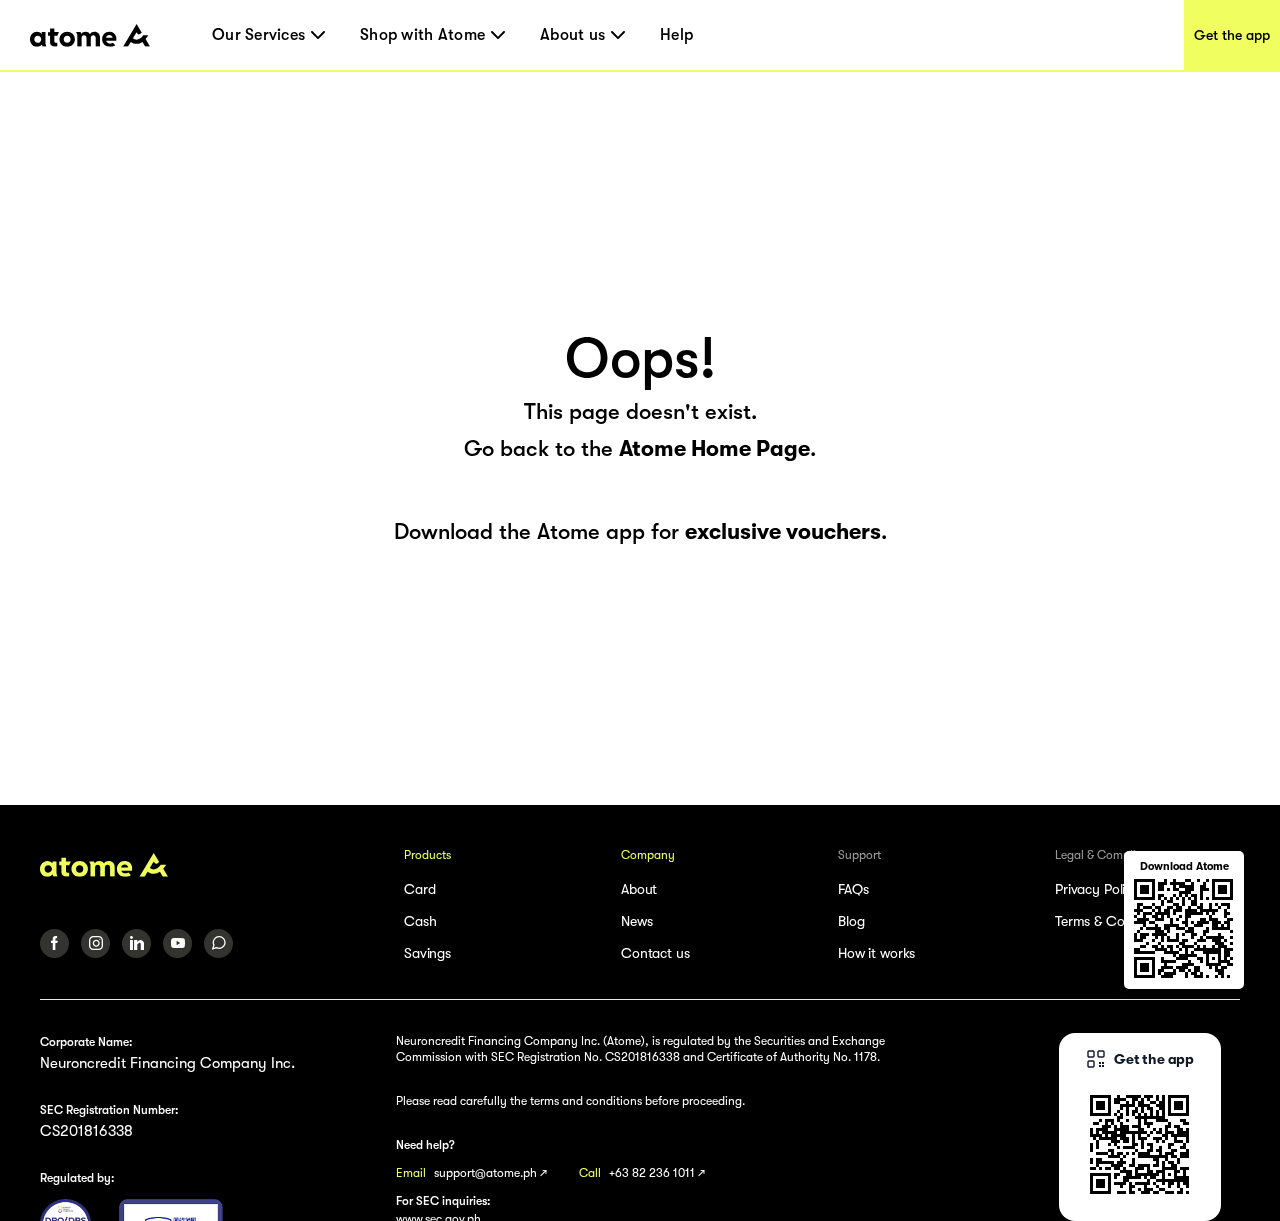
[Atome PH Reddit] (218, 943)
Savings (427, 953)
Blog (851, 921)
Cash (420, 921)
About (639, 889)
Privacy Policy (1097, 889)
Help (676, 35)
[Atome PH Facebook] (54, 943)
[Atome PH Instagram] (95, 943)
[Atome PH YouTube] (177, 943)
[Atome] (209, 865)
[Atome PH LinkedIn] (136, 943)
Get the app (1232, 35)
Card (419, 889)
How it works (876, 953)
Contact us (655, 953)
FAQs (853, 889)
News (636, 921)
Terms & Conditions (1113, 921)
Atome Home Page (714, 448)
